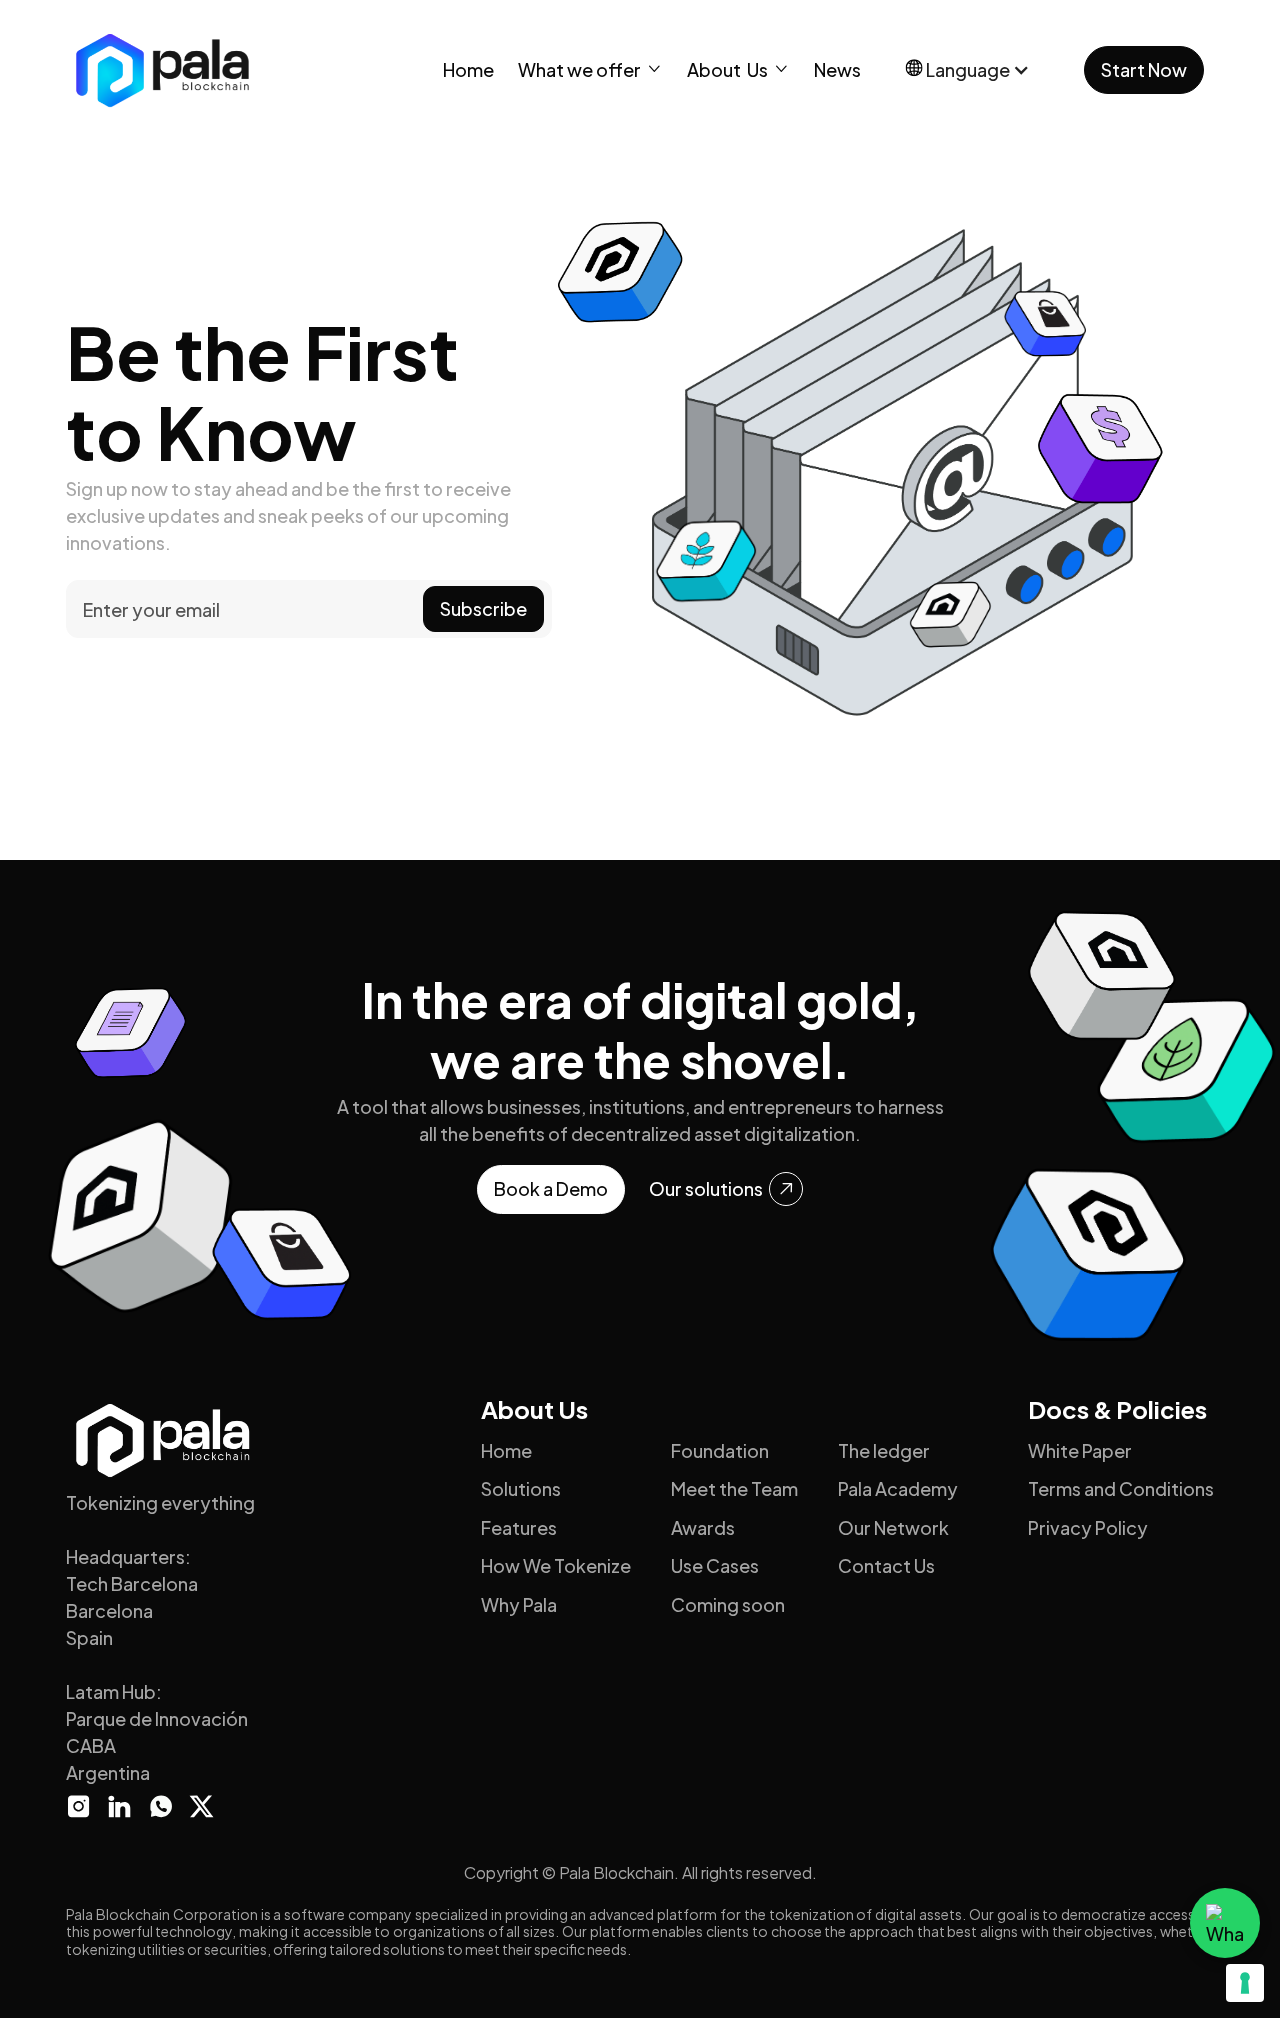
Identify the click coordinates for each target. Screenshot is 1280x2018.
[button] (590, 69)
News (837, 69)
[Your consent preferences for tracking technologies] (1245, 1983)
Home (468, 69)
